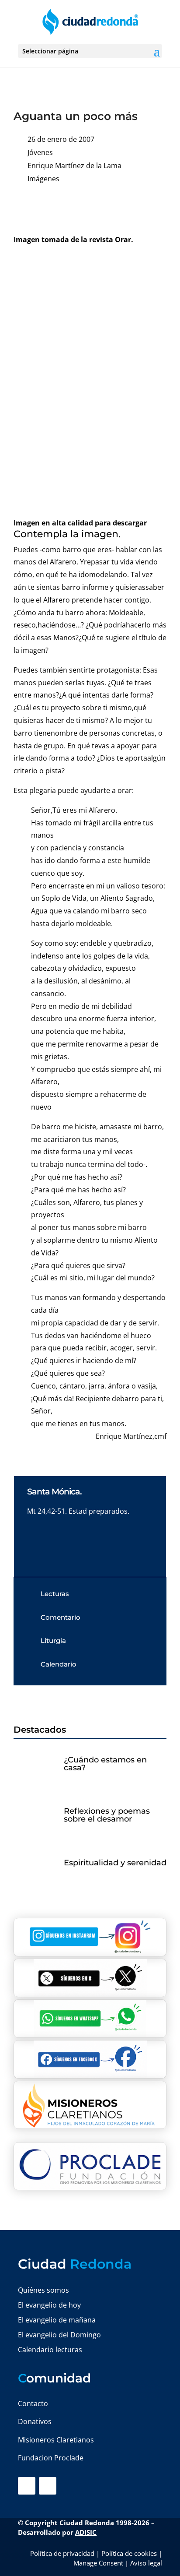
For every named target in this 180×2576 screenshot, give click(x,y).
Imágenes (43, 179)
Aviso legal (146, 2563)
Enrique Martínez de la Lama (74, 166)
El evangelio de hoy (49, 2305)
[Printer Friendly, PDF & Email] (139, 206)
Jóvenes (40, 152)
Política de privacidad (62, 2553)
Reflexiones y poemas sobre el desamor (107, 1815)
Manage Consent (98, 2563)
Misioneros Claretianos (56, 2440)
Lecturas (55, 1594)
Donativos (35, 2421)
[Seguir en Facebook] (27, 2486)
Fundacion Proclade (51, 2458)
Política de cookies (129, 2553)
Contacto (33, 2403)
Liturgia (53, 1640)
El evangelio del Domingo (59, 2335)
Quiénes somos (43, 2290)
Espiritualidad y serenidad (115, 1863)
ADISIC (86, 2532)
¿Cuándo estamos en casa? (105, 1764)
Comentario (61, 1617)
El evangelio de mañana (57, 2320)
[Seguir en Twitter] (48, 2486)
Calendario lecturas (50, 2350)
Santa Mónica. (54, 1492)
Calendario (59, 1664)
